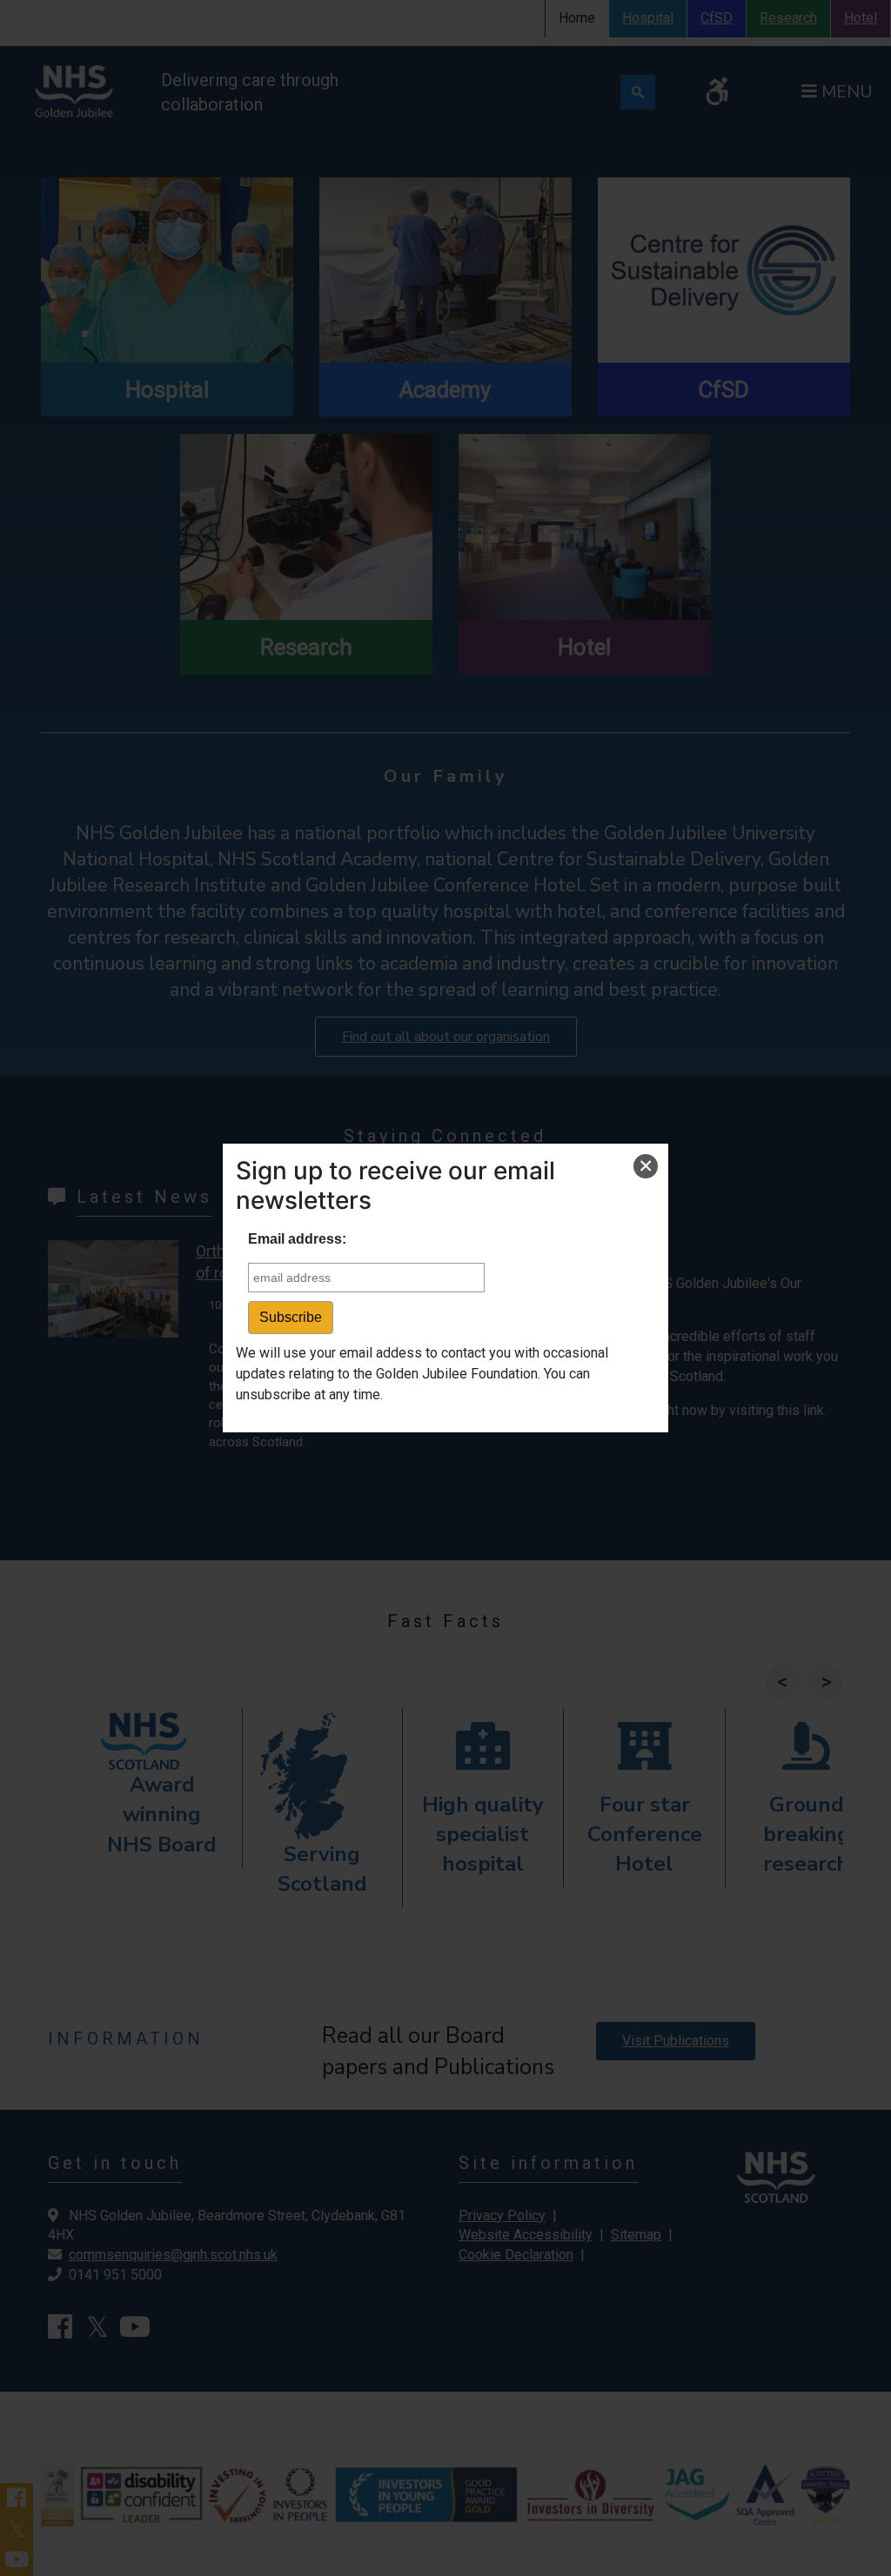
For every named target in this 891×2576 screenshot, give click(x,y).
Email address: (297, 1239)
